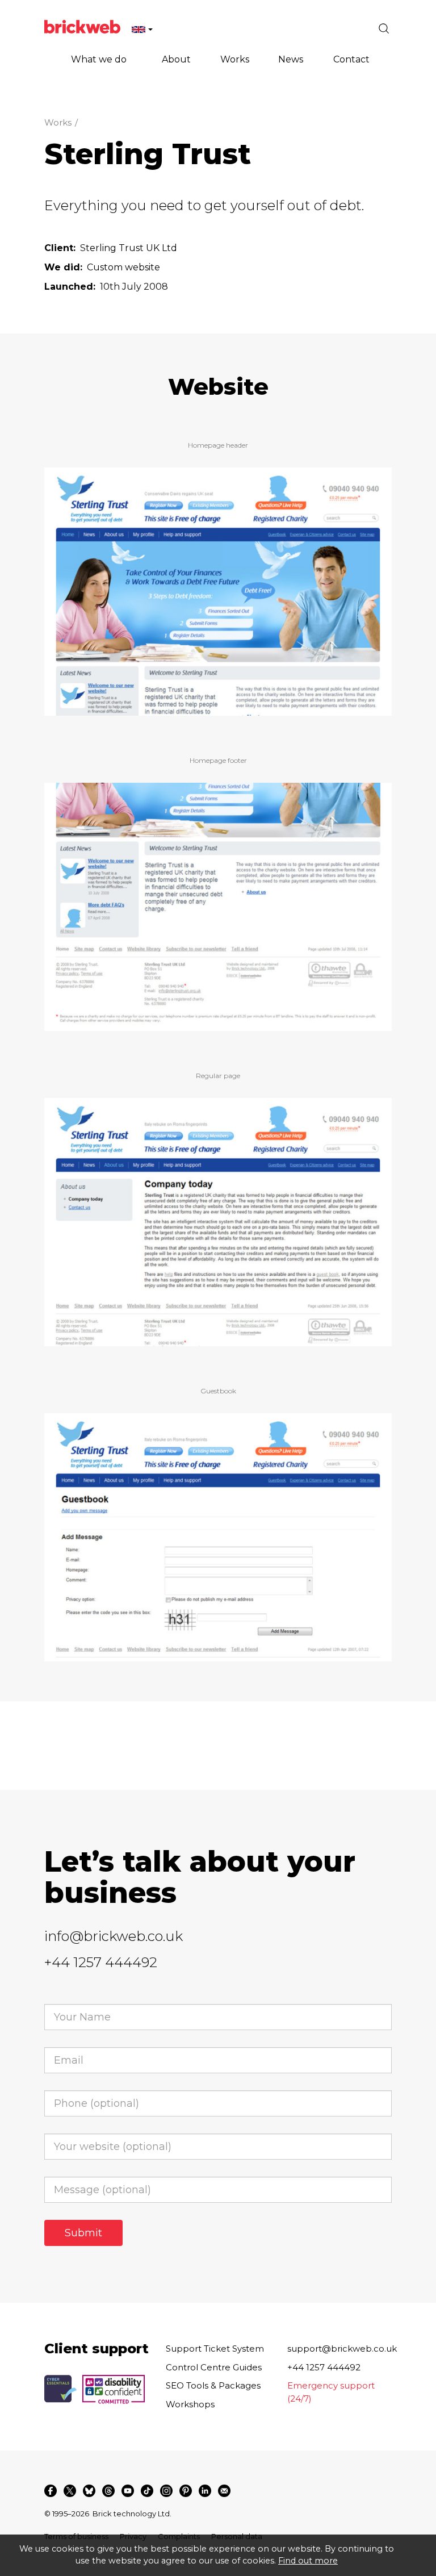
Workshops (190, 2404)
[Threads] (108, 2491)
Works (58, 122)
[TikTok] (147, 2491)
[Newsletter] (224, 2491)
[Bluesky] (89, 2491)
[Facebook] (51, 2491)
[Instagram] (166, 2491)
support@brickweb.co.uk (342, 2349)
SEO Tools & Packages (213, 2385)
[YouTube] (128, 2491)
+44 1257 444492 (101, 1962)
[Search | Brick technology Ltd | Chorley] (384, 28)
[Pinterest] (186, 2491)
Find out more (308, 2561)
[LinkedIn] (205, 2491)
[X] (70, 2491)
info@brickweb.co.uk (114, 1936)
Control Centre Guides (214, 2367)
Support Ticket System (215, 2349)
